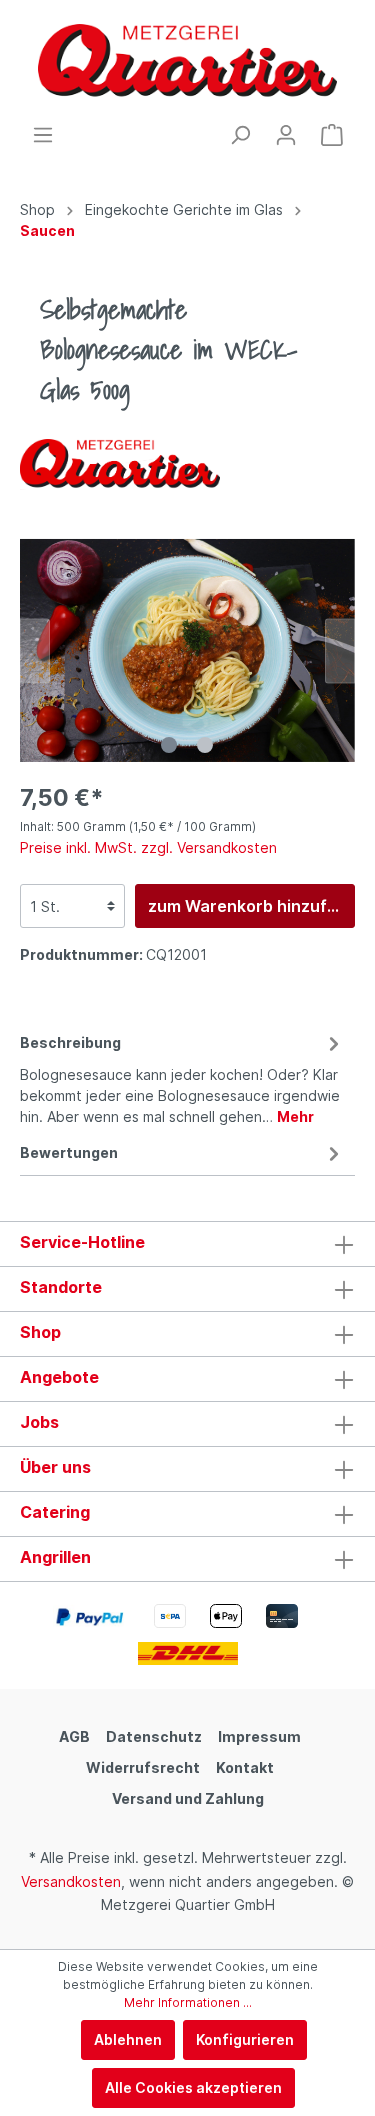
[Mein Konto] (286, 135)
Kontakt (245, 1767)
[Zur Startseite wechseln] (187, 62)
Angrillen (55, 1557)
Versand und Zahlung (188, 1798)
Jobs (39, 1422)
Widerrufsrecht (143, 1767)
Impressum (259, 1736)
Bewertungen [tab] (69, 1152)
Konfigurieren (245, 2039)
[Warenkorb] (332, 135)
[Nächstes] (340, 650)
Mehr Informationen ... (188, 2002)
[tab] (182, 1076)
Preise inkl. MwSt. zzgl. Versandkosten (148, 847)
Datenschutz (154, 1736)
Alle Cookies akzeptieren (193, 2087)
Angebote (59, 1377)
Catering (55, 1512)
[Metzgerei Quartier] (120, 463)
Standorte (61, 1287)
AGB (74, 1736)
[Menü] (43, 135)
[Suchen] (240, 135)
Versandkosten (71, 1881)
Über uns (55, 1467)
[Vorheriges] (35, 650)
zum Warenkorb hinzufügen (251, 906)
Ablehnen (128, 2039)
